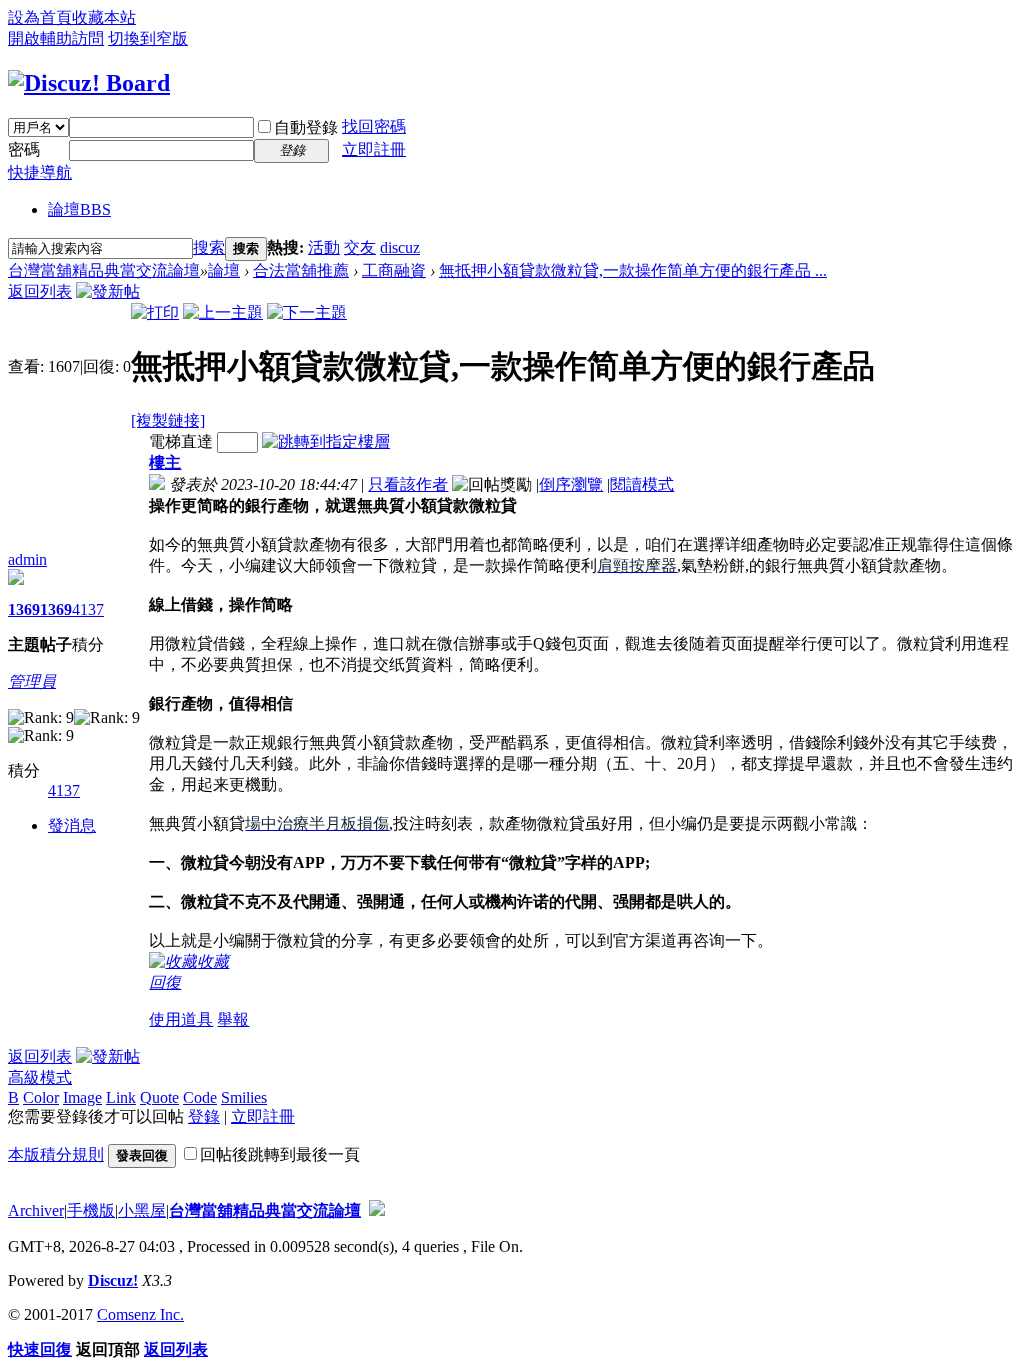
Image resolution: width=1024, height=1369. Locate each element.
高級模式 (40, 1077)
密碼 (24, 149)
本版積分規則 (56, 1154)
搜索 (209, 247)
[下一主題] (307, 312)
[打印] (155, 312)
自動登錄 (306, 127)
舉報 (233, 1019)
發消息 (72, 825)
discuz (400, 247)
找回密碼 (374, 126)
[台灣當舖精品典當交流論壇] (89, 83)
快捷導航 (40, 172)
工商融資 (394, 270)
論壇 (79, 209)
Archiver (36, 1210)
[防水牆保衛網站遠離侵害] (377, 1210)
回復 (165, 982)
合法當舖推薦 (301, 270)
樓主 (165, 462)
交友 (360, 247)
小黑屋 (142, 1210)
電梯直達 (181, 441)
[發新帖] (108, 291)
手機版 (91, 1210)
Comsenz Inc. (140, 1314)
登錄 (204, 1116)
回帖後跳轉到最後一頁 (280, 1154)
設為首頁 (40, 17)
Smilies (244, 1097)
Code (200, 1097)
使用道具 (181, 1019)
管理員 (32, 681)
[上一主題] (223, 312)
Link (121, 1097)
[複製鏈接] (168, 420)
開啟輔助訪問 (56, 38)
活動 (324, 247)
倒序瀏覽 (571, 484)
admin (27, 559)
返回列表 (40, 291)
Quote (159, 1097)
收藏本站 (104, 17)
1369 (24, 609)
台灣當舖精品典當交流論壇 (104, 270)
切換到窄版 (148, 38)
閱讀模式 (642, 484)
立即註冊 (374, 149)
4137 (88, 609)
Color (41, 1097)
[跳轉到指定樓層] (326, 441)
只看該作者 (408, 484)
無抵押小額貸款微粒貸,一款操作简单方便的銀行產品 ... (633, 270)
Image (82, 1097)
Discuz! (113, 1280)
